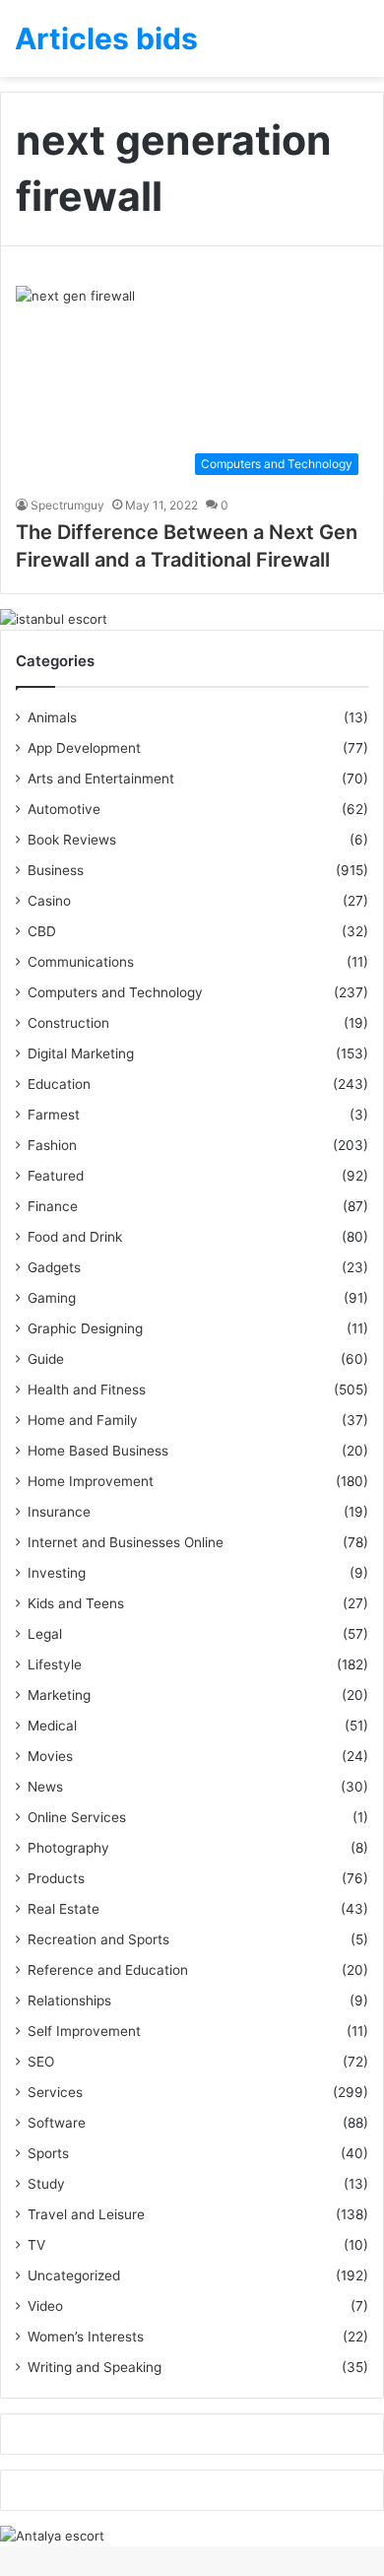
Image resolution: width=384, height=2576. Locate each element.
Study (46, 2184)
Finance (53, 1206)
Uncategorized (74, 2275)
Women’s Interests (86, 2337)
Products (56, 1878)
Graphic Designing (85, 1328)
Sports (48, 2153)
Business (56, 870)
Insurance (59, 1512)
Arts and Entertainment (101, 779)
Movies (50, 1756)
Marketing (59, 1695)
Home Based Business (98, 1451)
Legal (45, 1634)
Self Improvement (84, 2031)
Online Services (77, 1817)
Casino (49, 901)
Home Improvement (91, 1481)
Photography (68, 1848)
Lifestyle (55, 1664)
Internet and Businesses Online (126, 1542)
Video (45, 2306)
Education (59, 1084)
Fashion (52, 1145)
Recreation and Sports (98, 1939)
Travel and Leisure (86, 2214)
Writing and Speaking (95, 2367)
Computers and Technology (115, 992)
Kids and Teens (76, 1603)
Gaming (52, 1298)
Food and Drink (75, 1237)
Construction (68, 1023)
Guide (46, 1359)
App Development (84, 748)
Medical (52, 1726)
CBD (42, 931)
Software (57, 2123)
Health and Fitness (87, 1390)
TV (36, 2245)
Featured (56, 1176)
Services (55, 2092)
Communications (81, 962)
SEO (41, 2062)
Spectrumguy (67, 505)
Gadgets (54, 1267)
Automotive (64, 809)
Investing (57, 1573)
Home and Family (83, 1420)
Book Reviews (72, 840)
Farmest (54, 1115)
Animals (52, 717)
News (45, 1787)
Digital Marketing (81, 1053)
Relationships (69, 2000)
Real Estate (64, 1909)
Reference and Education (108, 1970)
